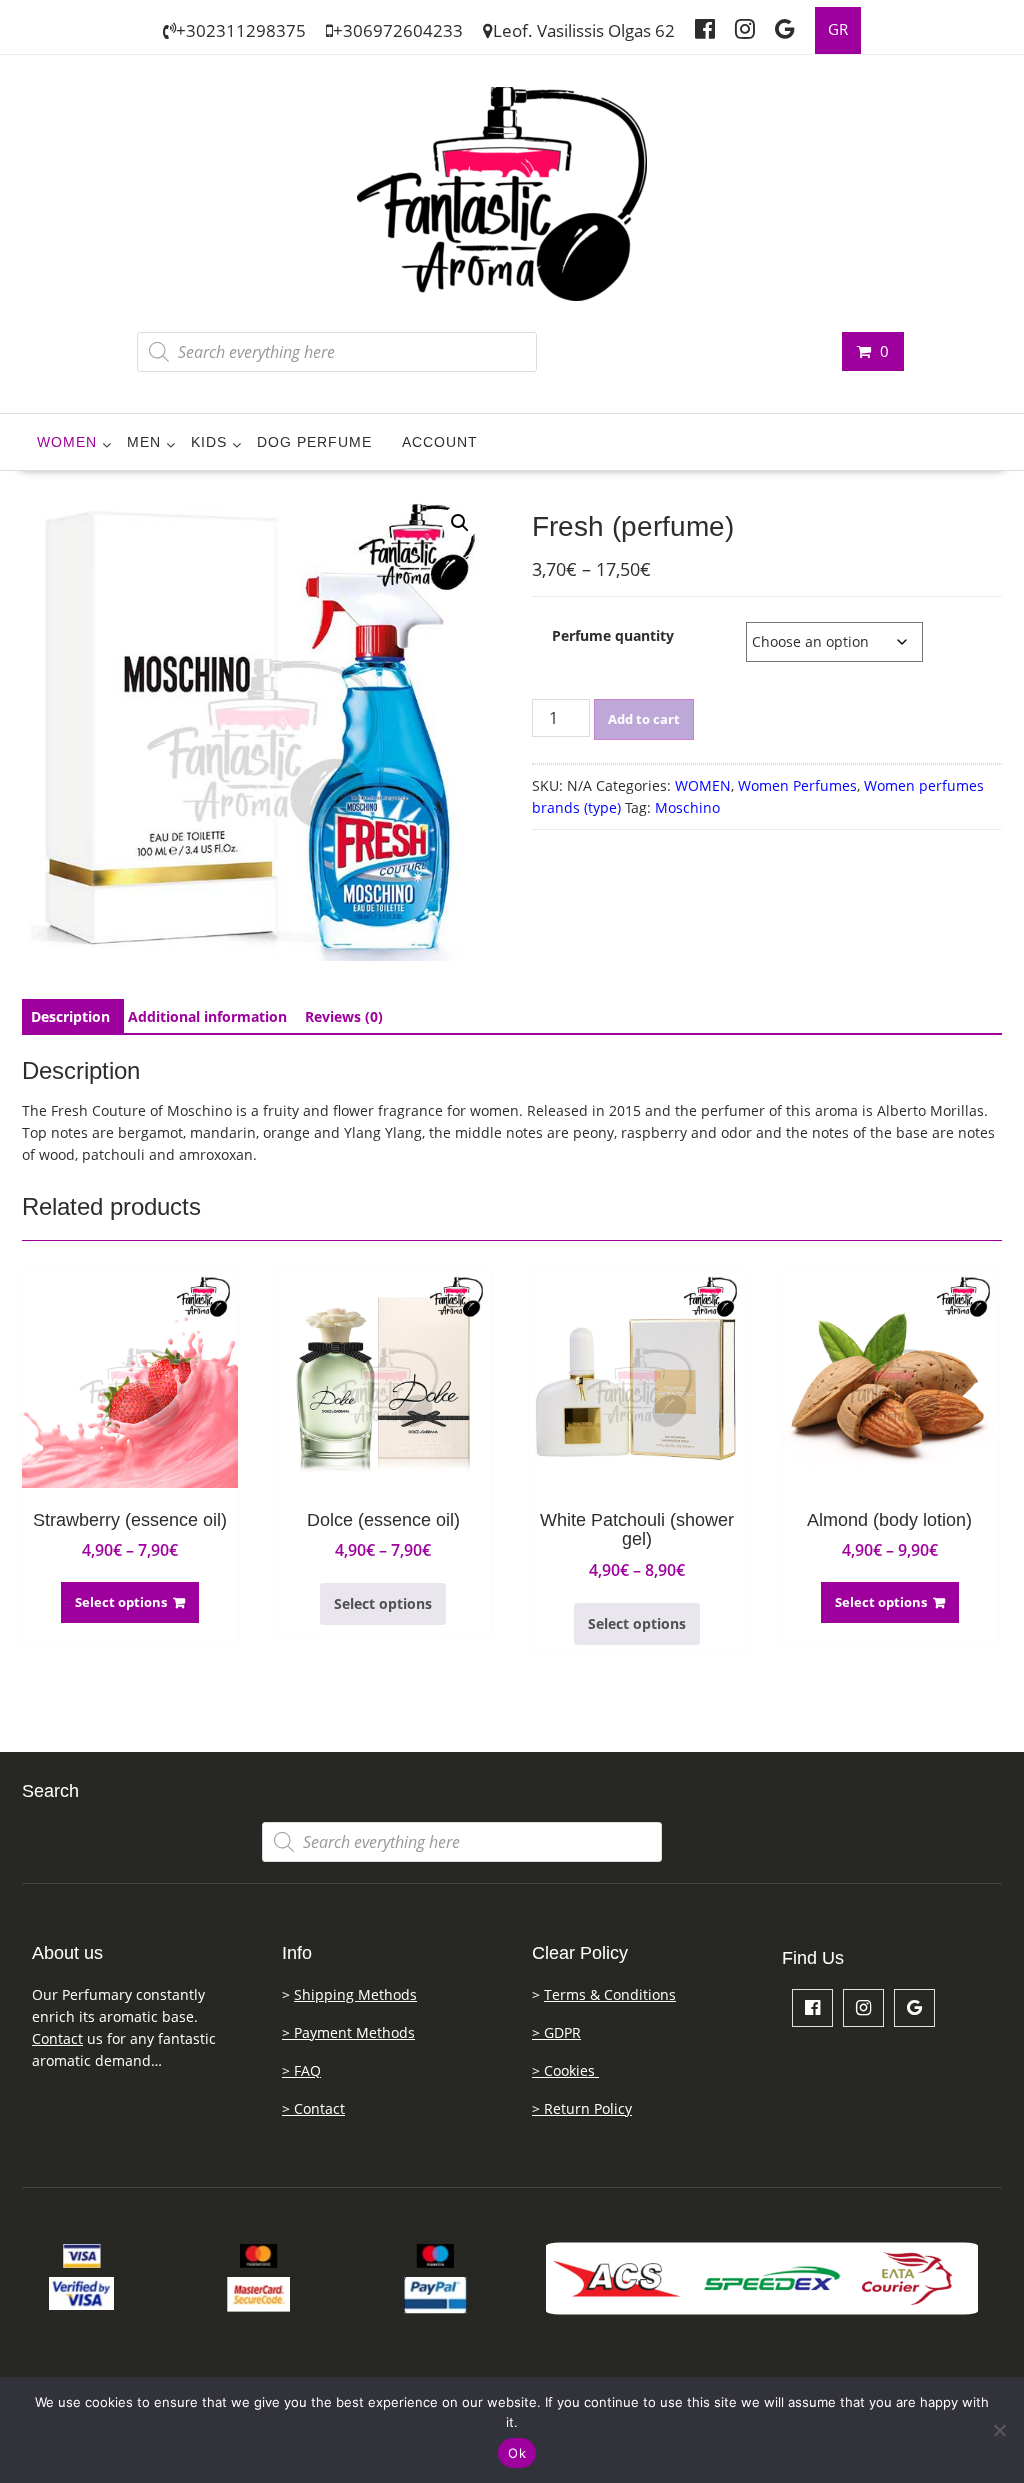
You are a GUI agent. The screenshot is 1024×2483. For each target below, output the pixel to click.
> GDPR (556, 2032)
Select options (121, 1602)
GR (838, 29)
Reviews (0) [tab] (344, 1016)
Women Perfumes (797, 785)
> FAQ (301, 2070)
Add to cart (644, 719)
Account (440, 442)
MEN (144, 442)
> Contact (313, 2108)
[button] (460, 523)
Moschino (687, 807)
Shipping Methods (355, 1994)
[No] (999, 2430)
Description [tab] (70, 1016)
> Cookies (565, 2070)
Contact (57, 2038)
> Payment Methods (348, 2032)
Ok (517, 2453)
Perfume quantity (613, 635)
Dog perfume (314, 442)
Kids (209, 442)
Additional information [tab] (207, 1016)
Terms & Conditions (610, 1994)
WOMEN (67, 442)
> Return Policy (582, 2108)
